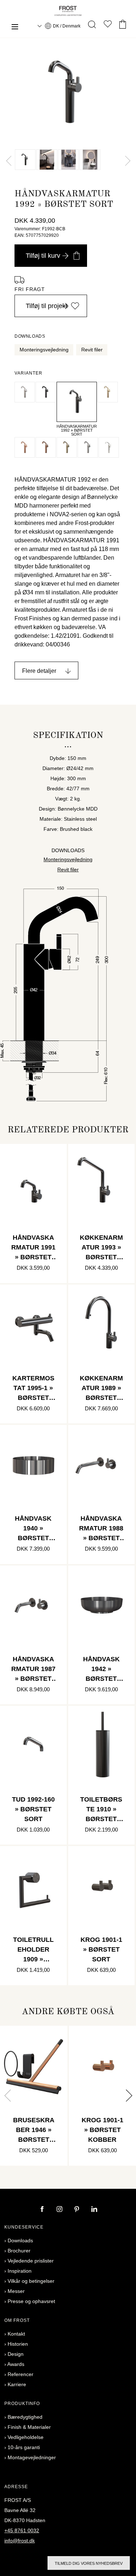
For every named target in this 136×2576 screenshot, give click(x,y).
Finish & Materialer (29, 2427)
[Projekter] (108, 25)
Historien (18, 2344)
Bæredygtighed (25, 2417)
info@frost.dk (20, 2541)
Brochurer (19, 2251)
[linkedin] (94, 2210)
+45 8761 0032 (22, 2530)
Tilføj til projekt (47, 306)
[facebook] (43, 2210)
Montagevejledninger (32, 2457)
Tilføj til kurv (43, 256)
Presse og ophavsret (31, 2301)
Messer (16, 2291)
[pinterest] (78, 2210)
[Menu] (15, 28)
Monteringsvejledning (44, 350)
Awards (16, 2364)
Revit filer (92, 350)
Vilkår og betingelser (31, 2281)
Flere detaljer (39, 671)
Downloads (20, 2240)
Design (16, 2354)
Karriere (17, 2384)
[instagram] (60, 2210)
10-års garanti (24, 2447)
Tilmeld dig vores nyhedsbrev (89, 2563)
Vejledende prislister (31, 2261)
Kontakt (16, 2334)
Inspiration (20, 2271)
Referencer (20, 2374)
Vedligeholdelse (26, 2437)
